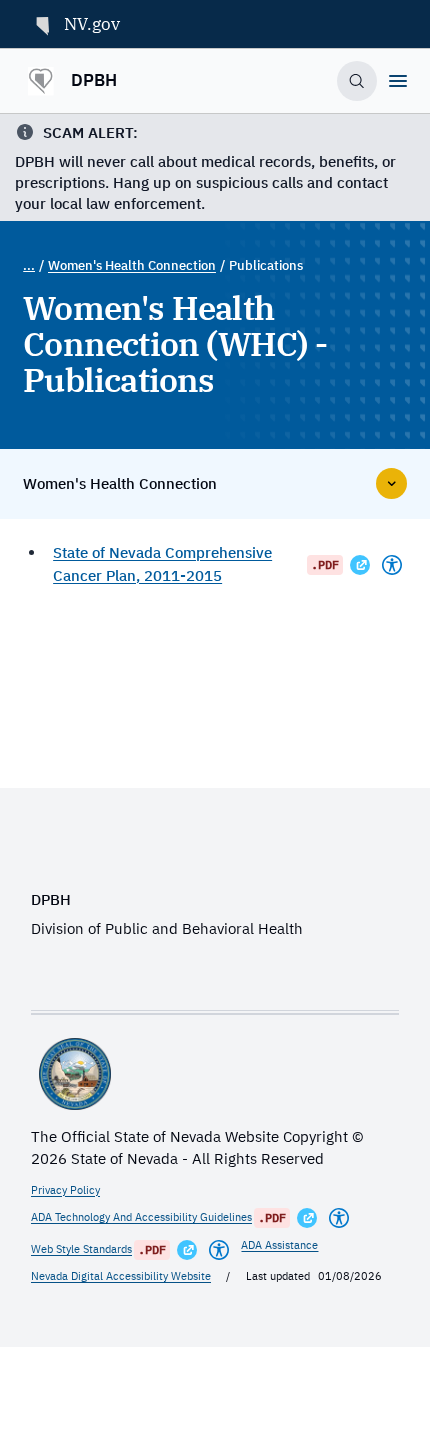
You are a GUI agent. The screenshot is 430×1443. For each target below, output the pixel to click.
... (29, 265)
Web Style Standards (81, 1249)
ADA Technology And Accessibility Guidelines (141, 1217)
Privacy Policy (65, 1190)
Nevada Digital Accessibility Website (121, 1276)
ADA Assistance (279, 1245)
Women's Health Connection (132, 265)
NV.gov (92, 24)
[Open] (398, 81)
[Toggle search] (357, 81)
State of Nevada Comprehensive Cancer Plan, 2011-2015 (162, 564)
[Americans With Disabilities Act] (392, 565)
